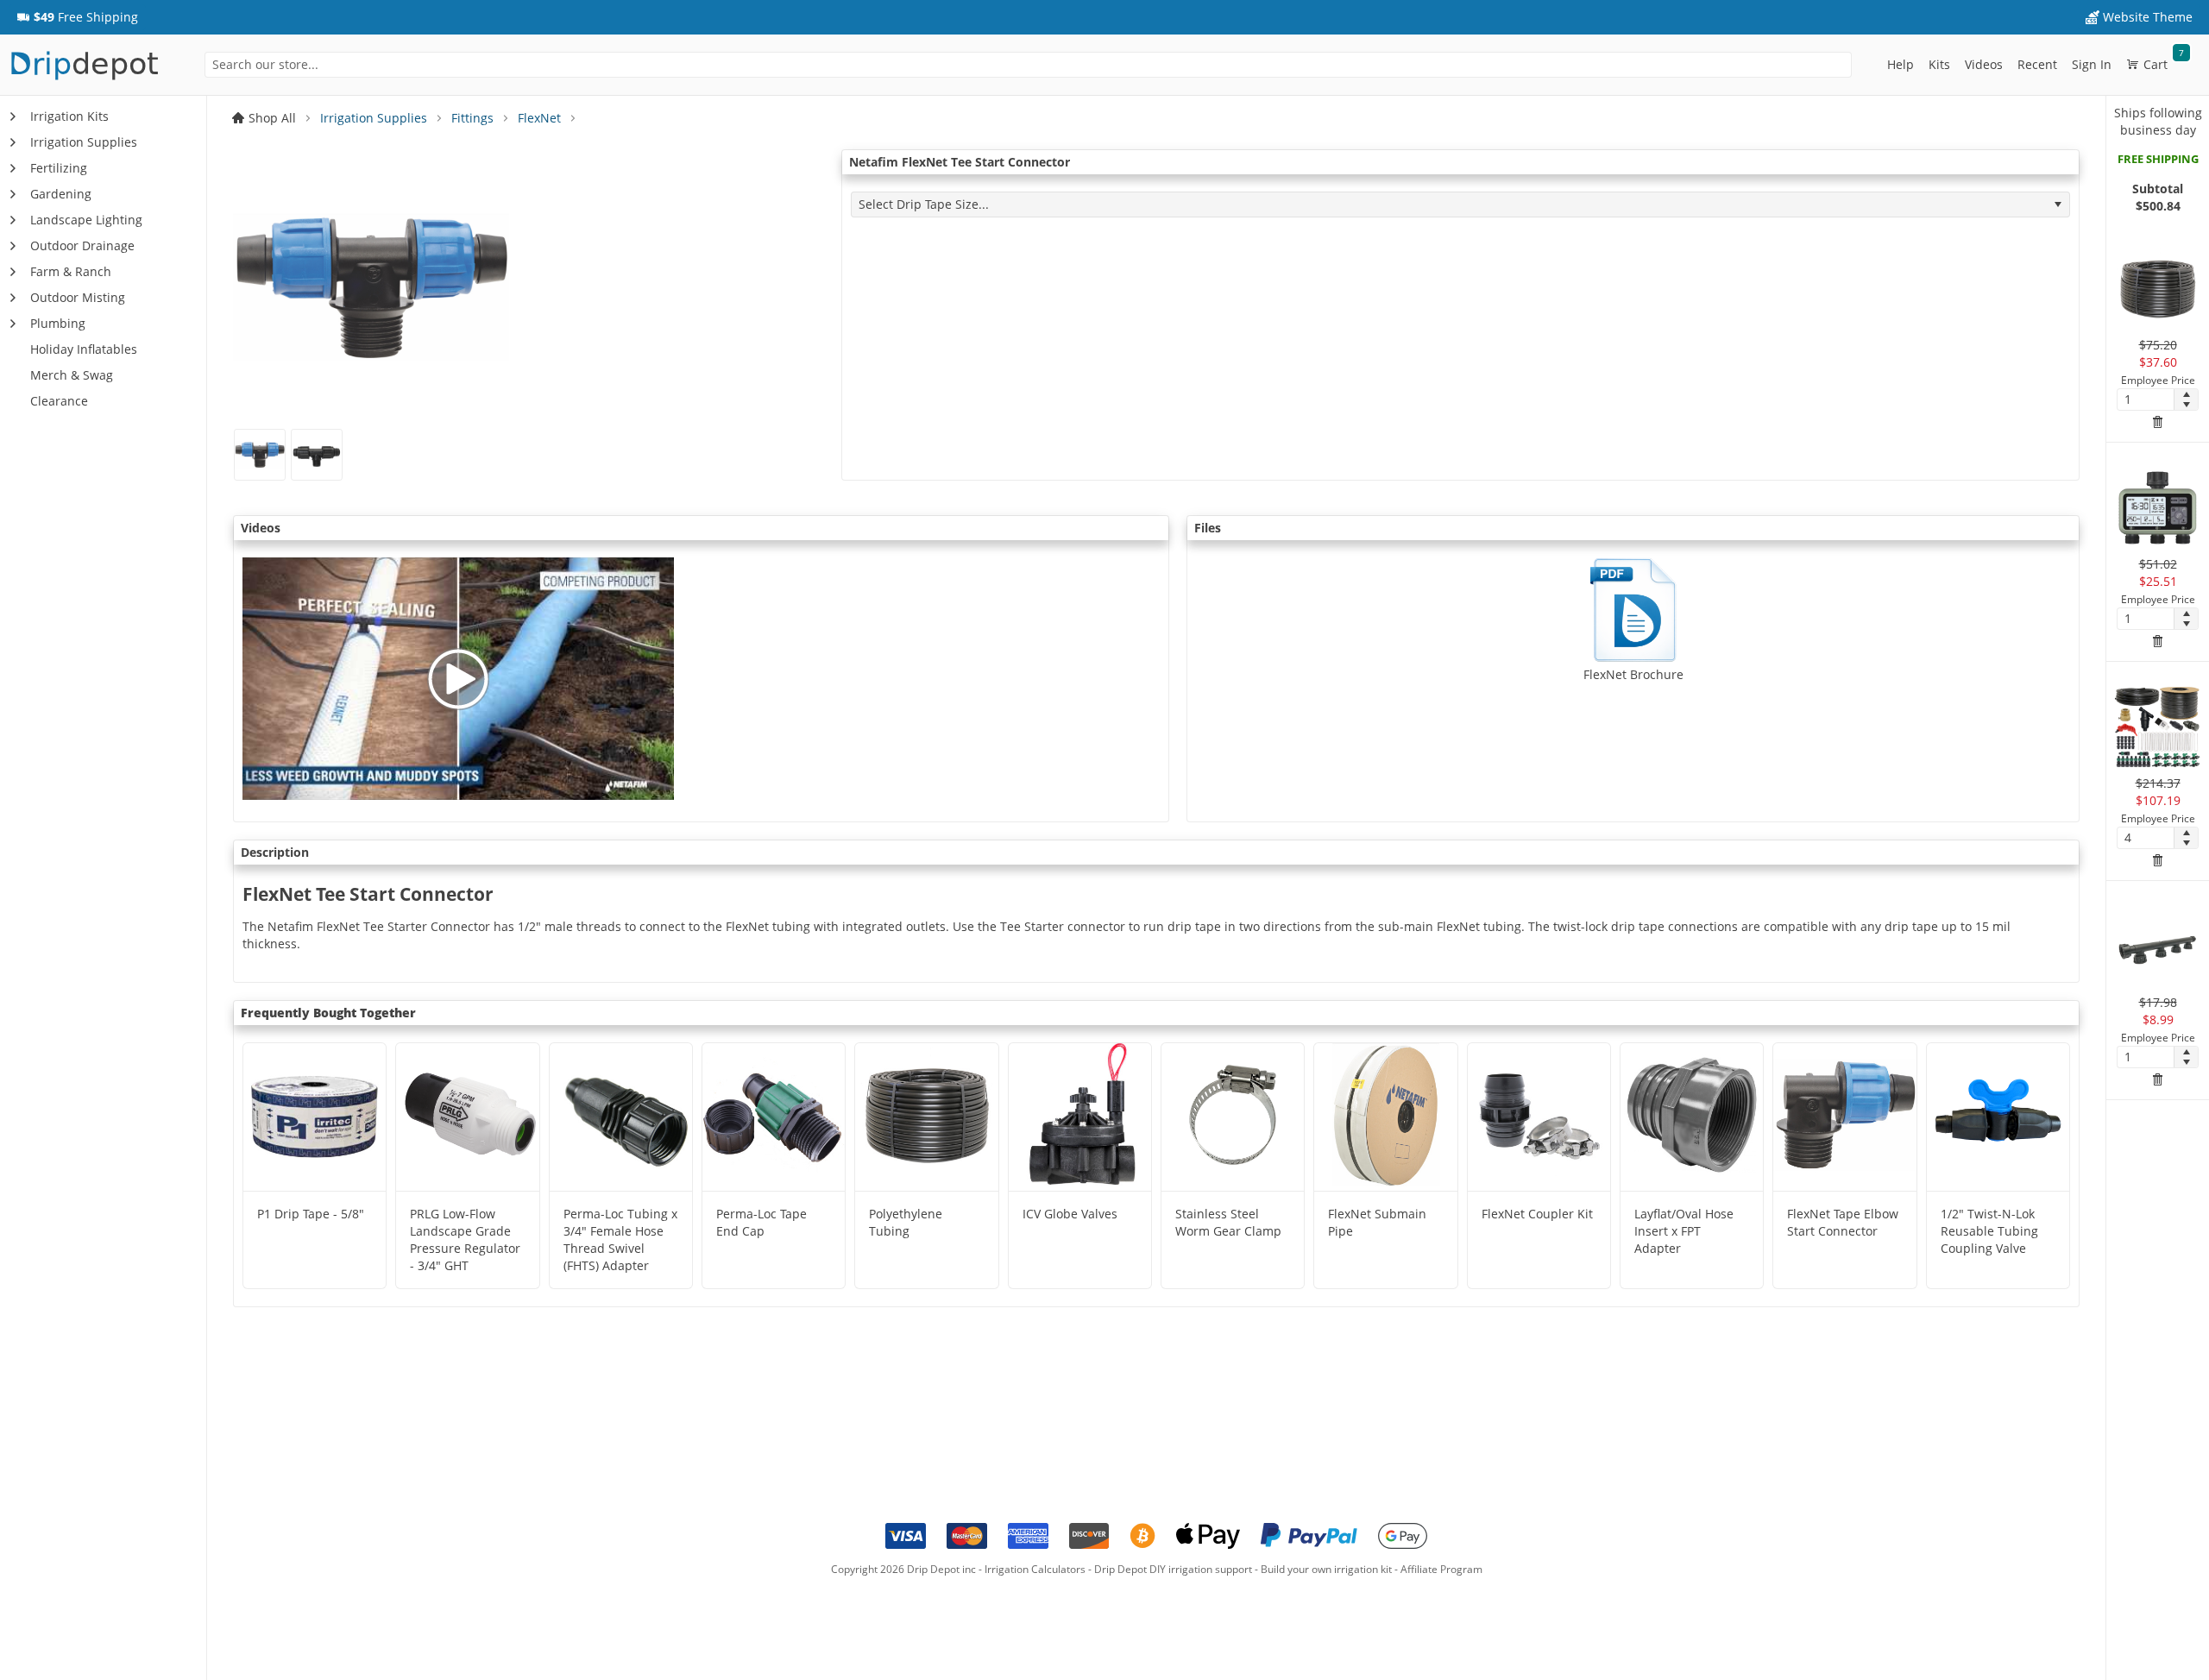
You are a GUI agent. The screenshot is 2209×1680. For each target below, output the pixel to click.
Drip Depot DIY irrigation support (1173, 1569)
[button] (77, 17)
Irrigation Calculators (1035, 1569)
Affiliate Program (1441, 1569)
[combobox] (1029, 65)
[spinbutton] (2146, 400)
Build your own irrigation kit (1326, 1569)
